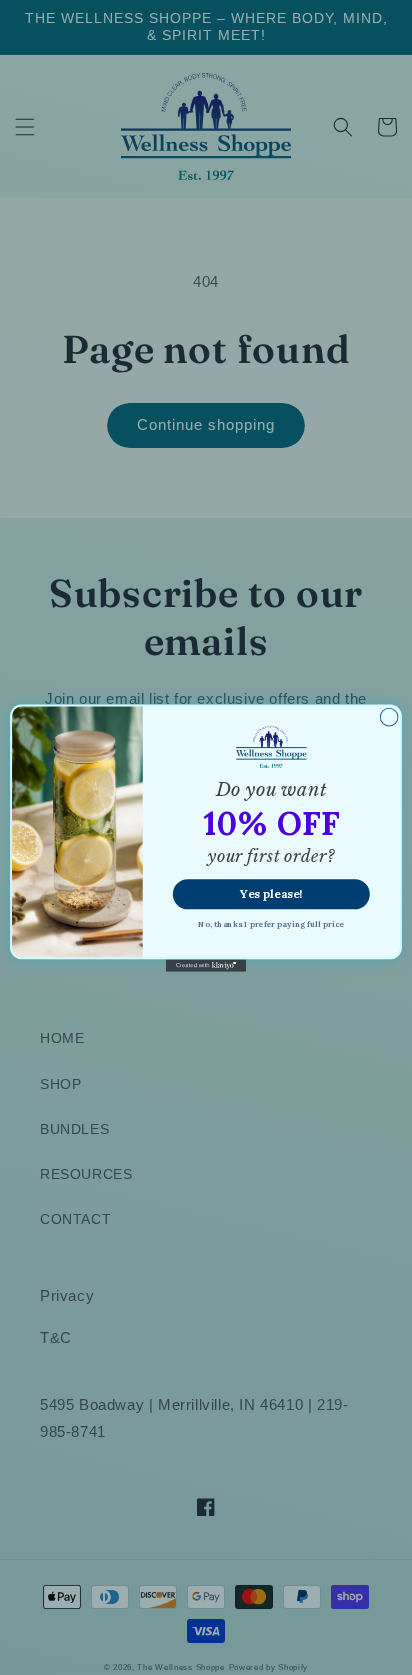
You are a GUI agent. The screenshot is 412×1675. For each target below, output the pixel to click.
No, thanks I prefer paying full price (271, 923)
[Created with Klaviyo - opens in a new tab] (206, 965)
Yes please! (271, 893)
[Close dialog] (389, 717)
